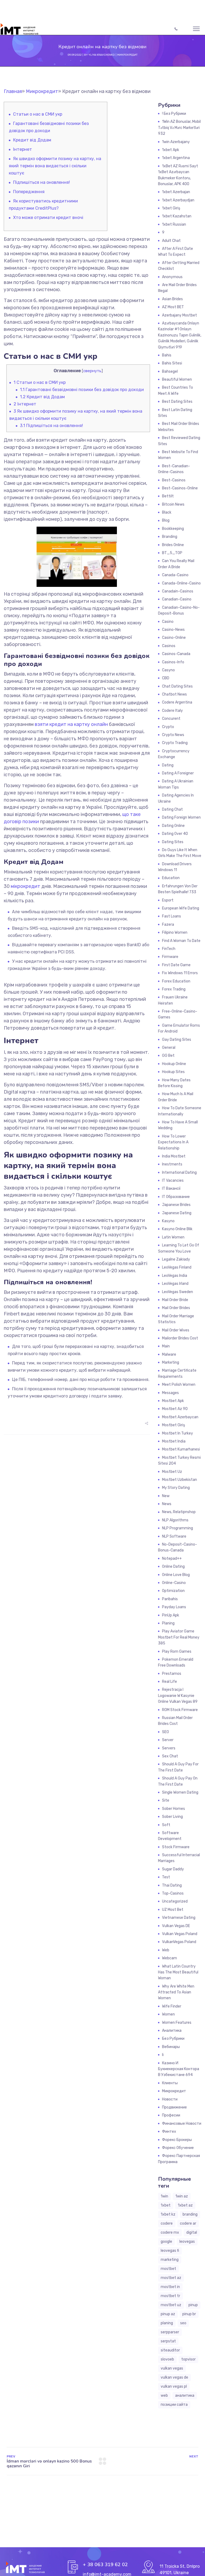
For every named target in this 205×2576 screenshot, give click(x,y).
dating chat (172, 809)
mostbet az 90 (175, 1409)
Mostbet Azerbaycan (180, 1417)
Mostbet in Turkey (178, 1433)
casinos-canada (176, 654)
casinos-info (173, 662)
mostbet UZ (171, 2305)
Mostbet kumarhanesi (181, 1449)
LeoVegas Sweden (178, 1292)
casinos (169, 646)
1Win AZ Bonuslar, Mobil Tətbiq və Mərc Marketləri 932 (179, 128)
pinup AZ (168, 2314)
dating (168, 765)
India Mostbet (174, 1156)
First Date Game (176, 965)
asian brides (172, 299)
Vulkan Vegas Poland (180, 1934)
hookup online (174, 1064)
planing (167, 2323)
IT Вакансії (171, 1189)
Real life (169, 1682)
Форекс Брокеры (177, 2140)
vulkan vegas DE (174, 2377)
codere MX (170, 2232)
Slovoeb (167, 2359)
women (168, 2014)
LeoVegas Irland (175, 1284)
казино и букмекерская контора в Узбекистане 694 (179, 2069)
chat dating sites (177, 686)
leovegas (187, 2242)
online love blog (176, 1575)
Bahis (167, 355)
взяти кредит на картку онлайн (71, 724)
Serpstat (168, 2341)
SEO (165, 1732)
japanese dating (177, 1213)
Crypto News (173, 735)
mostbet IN (170, 2287)
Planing (168, 1623)
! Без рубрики (174, 114)
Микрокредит (127, 55)
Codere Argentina (177, 702)
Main (166, 1346)
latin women (173, 1237)
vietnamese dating (179, 1918)
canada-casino (175, 575)
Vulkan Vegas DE (176, 1926)
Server (168, 1740)
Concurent (171, 719)
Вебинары (171, 2047)
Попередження (29, 192)
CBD (166, 678)
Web (166, 1950)
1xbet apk (171, 150)
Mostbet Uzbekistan (180, 1480)
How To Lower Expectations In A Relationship (173, 1142)
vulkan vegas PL (174, 2386)
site (166, 1800)
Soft (166, 1825)
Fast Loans (172, 916)
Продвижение (174, 2107)
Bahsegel (170, 371)
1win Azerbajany (176, 142)
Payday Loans (174, 1607)
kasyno (168, 1221)
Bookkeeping (173, 529)
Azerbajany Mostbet (180, 315)
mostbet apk (173, 1401)
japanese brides (176, 1205)
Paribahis (170, 1599)
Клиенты (170, 2083)
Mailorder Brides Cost (180, 1338)
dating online (173, 826)
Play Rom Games (177, 1651)
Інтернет (23, 149)
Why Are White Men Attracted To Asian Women (176, 1992)
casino (168, 622)
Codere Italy (172, 711)
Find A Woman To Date (181, 941)
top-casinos (173, 1893)
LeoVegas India (175, 1276)
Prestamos (172, 1674)
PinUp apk (171, 1615)
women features (177, 2023)
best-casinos (174, 480)
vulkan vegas (172, 2368)
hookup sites (173, 1072)
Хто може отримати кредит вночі (48, 218)
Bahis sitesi (172, 363)
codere (167, 2223)
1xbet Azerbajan (176, 192)
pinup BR (189, 2314)
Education (171, 878)
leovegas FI (170, 2251)
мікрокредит (25, 886)
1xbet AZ (185, 2205)
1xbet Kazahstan (177, 216)
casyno (168, 670)
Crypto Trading (175, 743)
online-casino (174, 1583)
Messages (170, 1393)
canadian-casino (177, 599)
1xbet (166, 2205)
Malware (169, 1354)
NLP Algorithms (175, 1520)
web (164, 2396)
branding (190, 2214)
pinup (193, 2305)
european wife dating (181, 908)
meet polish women (179, 1385)
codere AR (188, 2223)
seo (183, 2323)
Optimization (173, 1591)
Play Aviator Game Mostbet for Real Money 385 (179, 1637)
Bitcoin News (173, 504)
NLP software (174, 1536)
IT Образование (176, 1197)
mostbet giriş (174, 1425)
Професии (171, 2115)
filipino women (175, 933)
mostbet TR (170, 2296)
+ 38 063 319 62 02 (105, 2565)
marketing (170, 2260)
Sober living (172, 1817)
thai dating (172, 1885)
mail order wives (176, 1330)
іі (163, 2055)
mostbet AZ (171, 2278)
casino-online (174, 638)
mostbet (168, 2269)
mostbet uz (172, 1472)
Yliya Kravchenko (102, 55)
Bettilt (168, 496)
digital (192, 2232)
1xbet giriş (171, 208)
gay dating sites (177, 1040)
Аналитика (172, 2031)
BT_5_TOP (172, 553)
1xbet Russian (174, 224)
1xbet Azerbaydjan (178, 200)
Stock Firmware (176, 1847)
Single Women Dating (180, 1792)
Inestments (172, 1164)
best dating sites (177, 402)
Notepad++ (172, 1559)
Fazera (168, 925)
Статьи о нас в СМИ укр (38, 114)
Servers (169, 1748)
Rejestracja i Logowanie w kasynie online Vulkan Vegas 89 (178, 1696)
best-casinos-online (180, 488)
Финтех (169, 2132)
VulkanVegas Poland (179, 1942)
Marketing (171, 1362)
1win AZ (182, 2196)
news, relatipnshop (179, 1512)
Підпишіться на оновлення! (42, 182)
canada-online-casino (181, 583)
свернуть (92, 371)
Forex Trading (174, 989)
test (166, 1877)
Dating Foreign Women (181, 817)
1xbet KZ (168, 2214)
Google (166, 2242)
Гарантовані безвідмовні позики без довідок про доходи (82, 390)
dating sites (173, 842)
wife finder (172, 2006)
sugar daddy (173, 1869)
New (166, 1496)
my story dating (176, 1488)
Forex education (176, 981)
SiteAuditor (170, 2350)
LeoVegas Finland (177, 1267)
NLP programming (178, 1528)
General (169, 1048)
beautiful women (177, 379)
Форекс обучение (178, 2148)
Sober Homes (174, 1809)
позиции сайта (174, 2405)
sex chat (170, 1756)
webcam (169, 1958)
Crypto (168, 727)
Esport (168, 900)
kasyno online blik (177, 1229)
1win (164, 2196)
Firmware (170, 957)
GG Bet (168, 1056)
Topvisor (188, 2359)
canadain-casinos (178, 591)
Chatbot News (174, 694)
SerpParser (170, 2332)
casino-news (173, 630)
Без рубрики (173, 2039)
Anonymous (172, 277)
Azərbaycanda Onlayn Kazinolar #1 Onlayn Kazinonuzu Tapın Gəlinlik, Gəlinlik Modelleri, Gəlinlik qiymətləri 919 (180, 335)
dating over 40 (175, 834)
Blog (166, 520)
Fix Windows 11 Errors (180, 973)
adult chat (171, 241)
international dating (179, 1173)
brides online (173, 545)
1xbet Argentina (176, 158)
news (167, 1504)
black (167, 512)
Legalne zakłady (176, 1259)
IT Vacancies (173, 1181)
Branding (170, 537)
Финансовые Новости (182, 2124)
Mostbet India (174, 1441)
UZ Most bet (173, 1910)
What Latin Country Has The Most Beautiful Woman (178, 1972)
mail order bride (175, 1300)
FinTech (169, 949)
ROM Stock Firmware (180, 1710)
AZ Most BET (173, 307)
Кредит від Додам (32, 140)
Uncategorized (175, 1901)
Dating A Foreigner (178, 773)
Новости (170, 2099)
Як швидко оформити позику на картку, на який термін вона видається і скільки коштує (55, 166)
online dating (173, 1567)
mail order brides (176, 1308)
